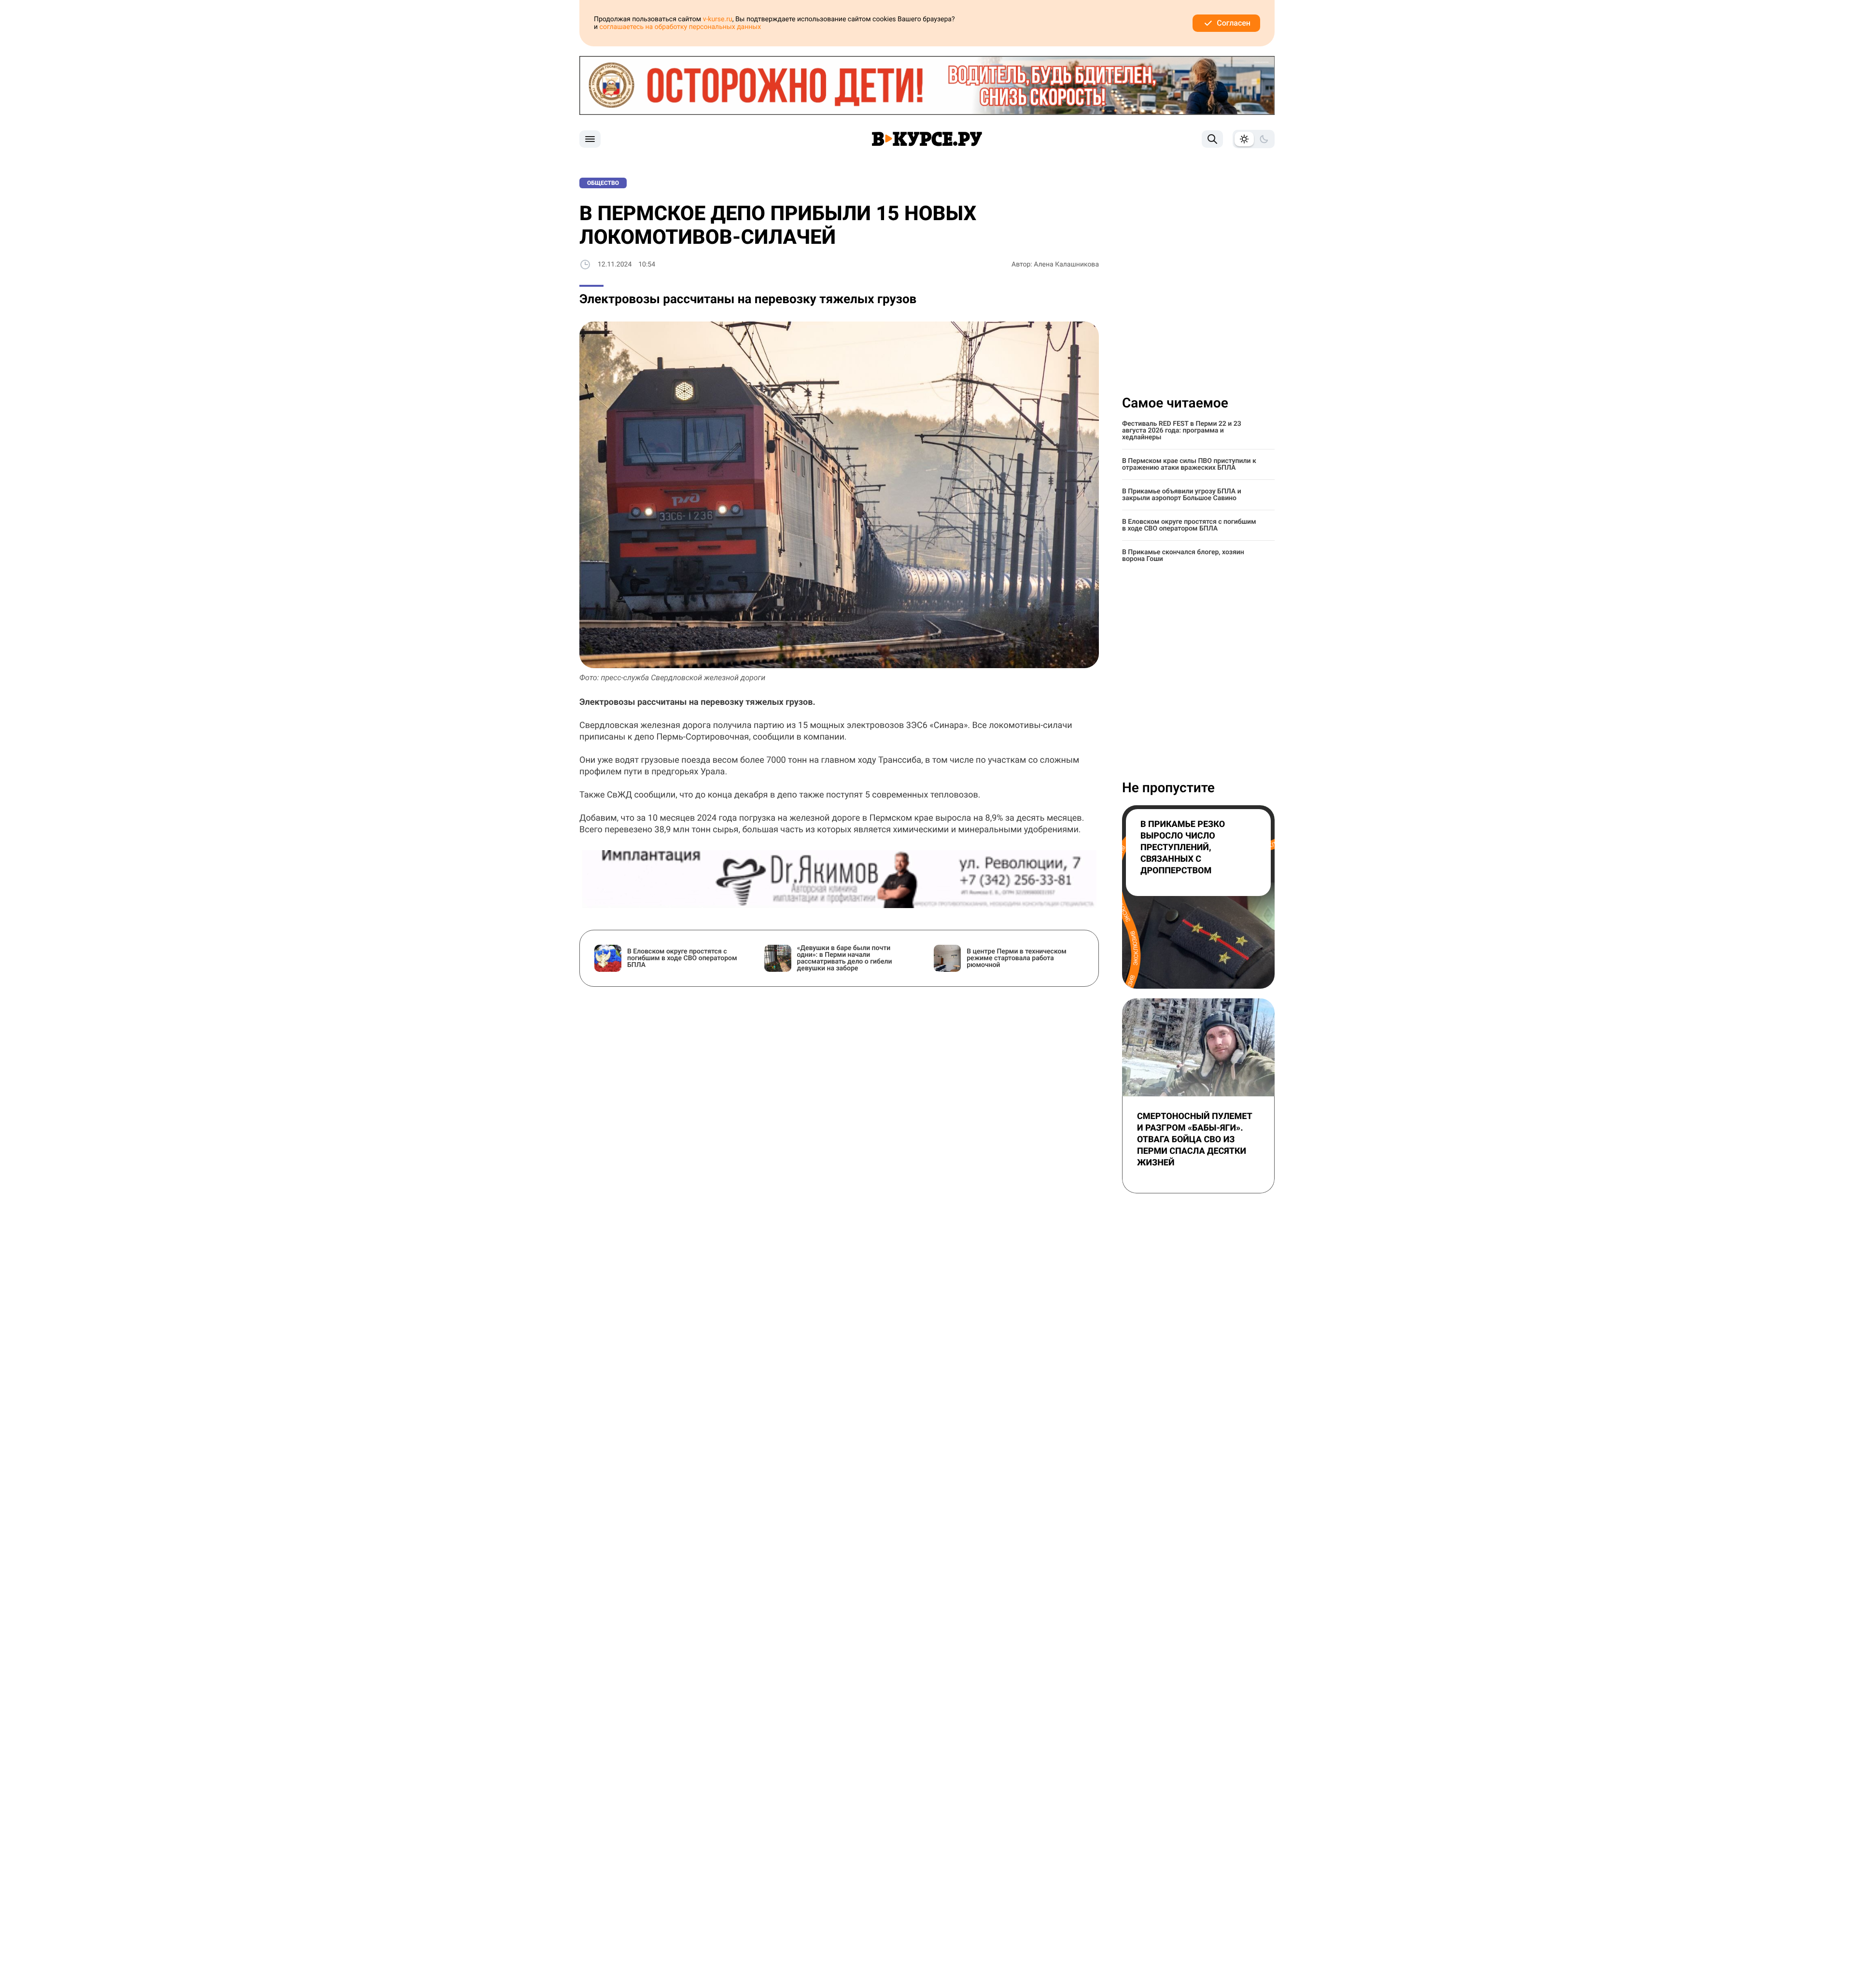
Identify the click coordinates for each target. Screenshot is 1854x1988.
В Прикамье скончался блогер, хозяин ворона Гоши (1183, 556)
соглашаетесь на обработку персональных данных (681, 27)
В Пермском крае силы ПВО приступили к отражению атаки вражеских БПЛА (1189, 464)
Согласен (1234, 23)
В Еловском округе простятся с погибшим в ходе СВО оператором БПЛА (1189, 525)
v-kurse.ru (718, 19)
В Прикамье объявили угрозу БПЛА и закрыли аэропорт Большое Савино (1182, 495)
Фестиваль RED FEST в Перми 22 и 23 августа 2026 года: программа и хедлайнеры (1182, 431)
